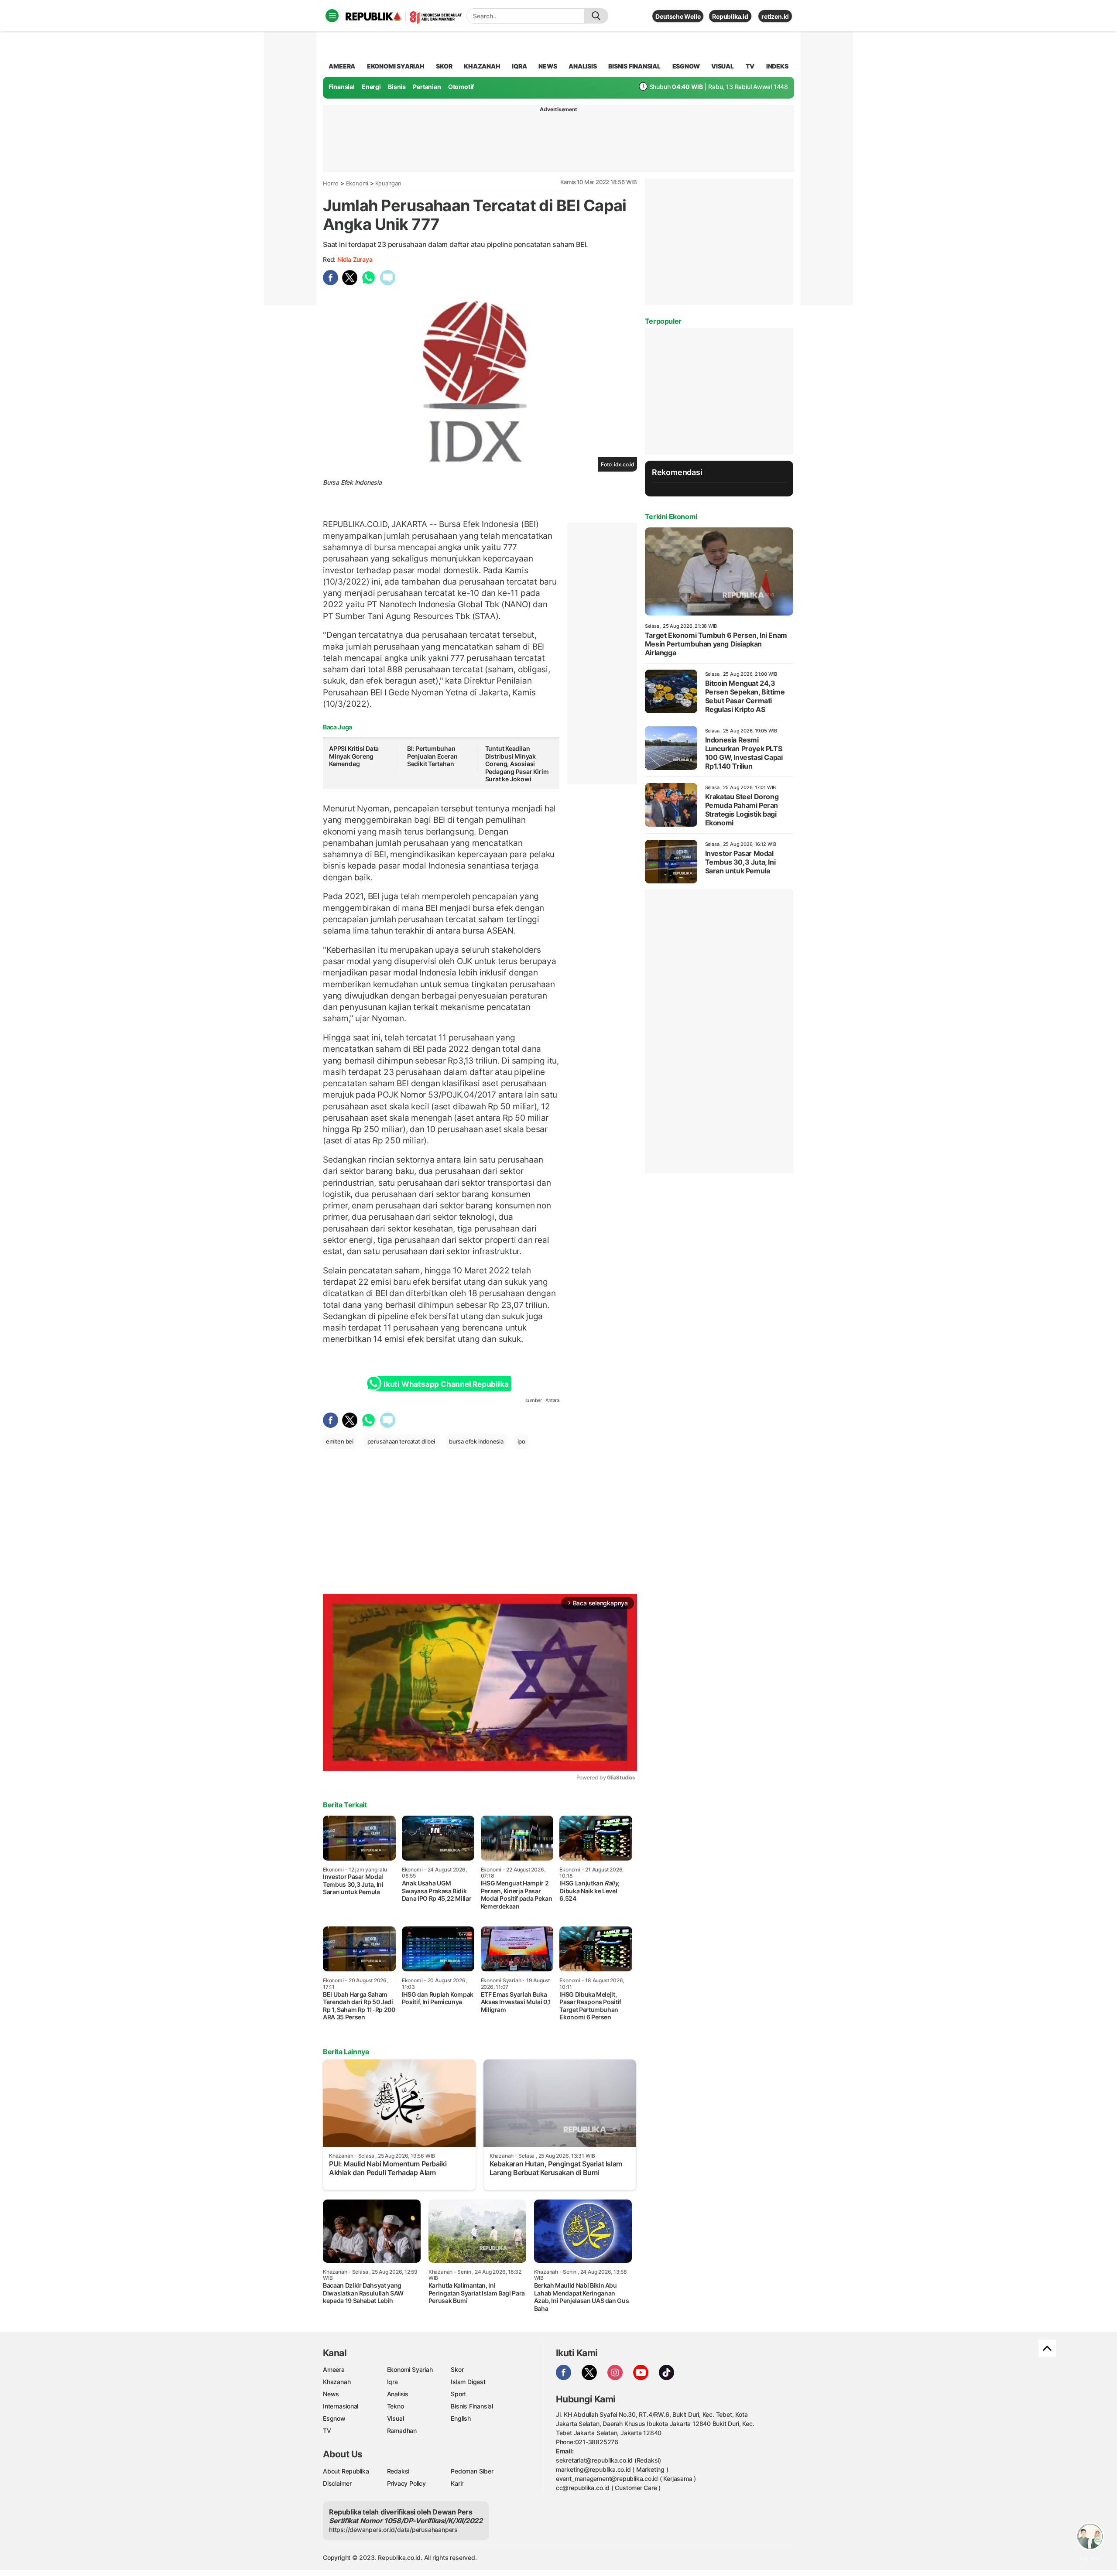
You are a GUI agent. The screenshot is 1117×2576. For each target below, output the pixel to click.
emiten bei (340, 1441)
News (331, 2394)
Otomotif (461, 87)
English (461, 2418)
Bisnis (397, 87)
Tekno (396, 2406)
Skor (457, 2369)
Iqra (392, 2382)
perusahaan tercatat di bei (401, 1441)
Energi (371, 87)
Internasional (341, 2406)
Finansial (342, 87)
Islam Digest (468, 2382)
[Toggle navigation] (332, 16)
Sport (458, 2394)
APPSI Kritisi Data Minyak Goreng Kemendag (354, 756)
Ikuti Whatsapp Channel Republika (446, 1384)
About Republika (346, 2471)
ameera (342, 66)
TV (750, 66)
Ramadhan (402, 2431)
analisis (582, 66)
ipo (521, 1441)
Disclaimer (337, 2483)
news (548, 66)
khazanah (482, 66)
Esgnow (334, 2418)
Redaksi (398, 2471)
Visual (396, 2418)
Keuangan (388, 183)
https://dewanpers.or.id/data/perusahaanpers (393, 2530)
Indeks (777, 66)
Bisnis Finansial (634, 66)
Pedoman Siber (472, 2471)
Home (331, 183)
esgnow (686, 66)
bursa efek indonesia (476, 1441)
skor (444, 66)
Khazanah (337, 2382)
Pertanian (427, 87)
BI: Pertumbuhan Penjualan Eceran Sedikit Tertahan (432, 756)
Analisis (398, 2394)
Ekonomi (357, 183)
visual (723, 66)
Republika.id (730, 16)
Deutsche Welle (678, 16)
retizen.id (775, 16)
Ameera (334, 2369)
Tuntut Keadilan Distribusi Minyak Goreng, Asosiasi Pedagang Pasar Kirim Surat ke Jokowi (517, 764)
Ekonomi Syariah (396, 66)
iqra (519, 66)
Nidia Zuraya (355, 259)
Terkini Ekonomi (671, 517)
